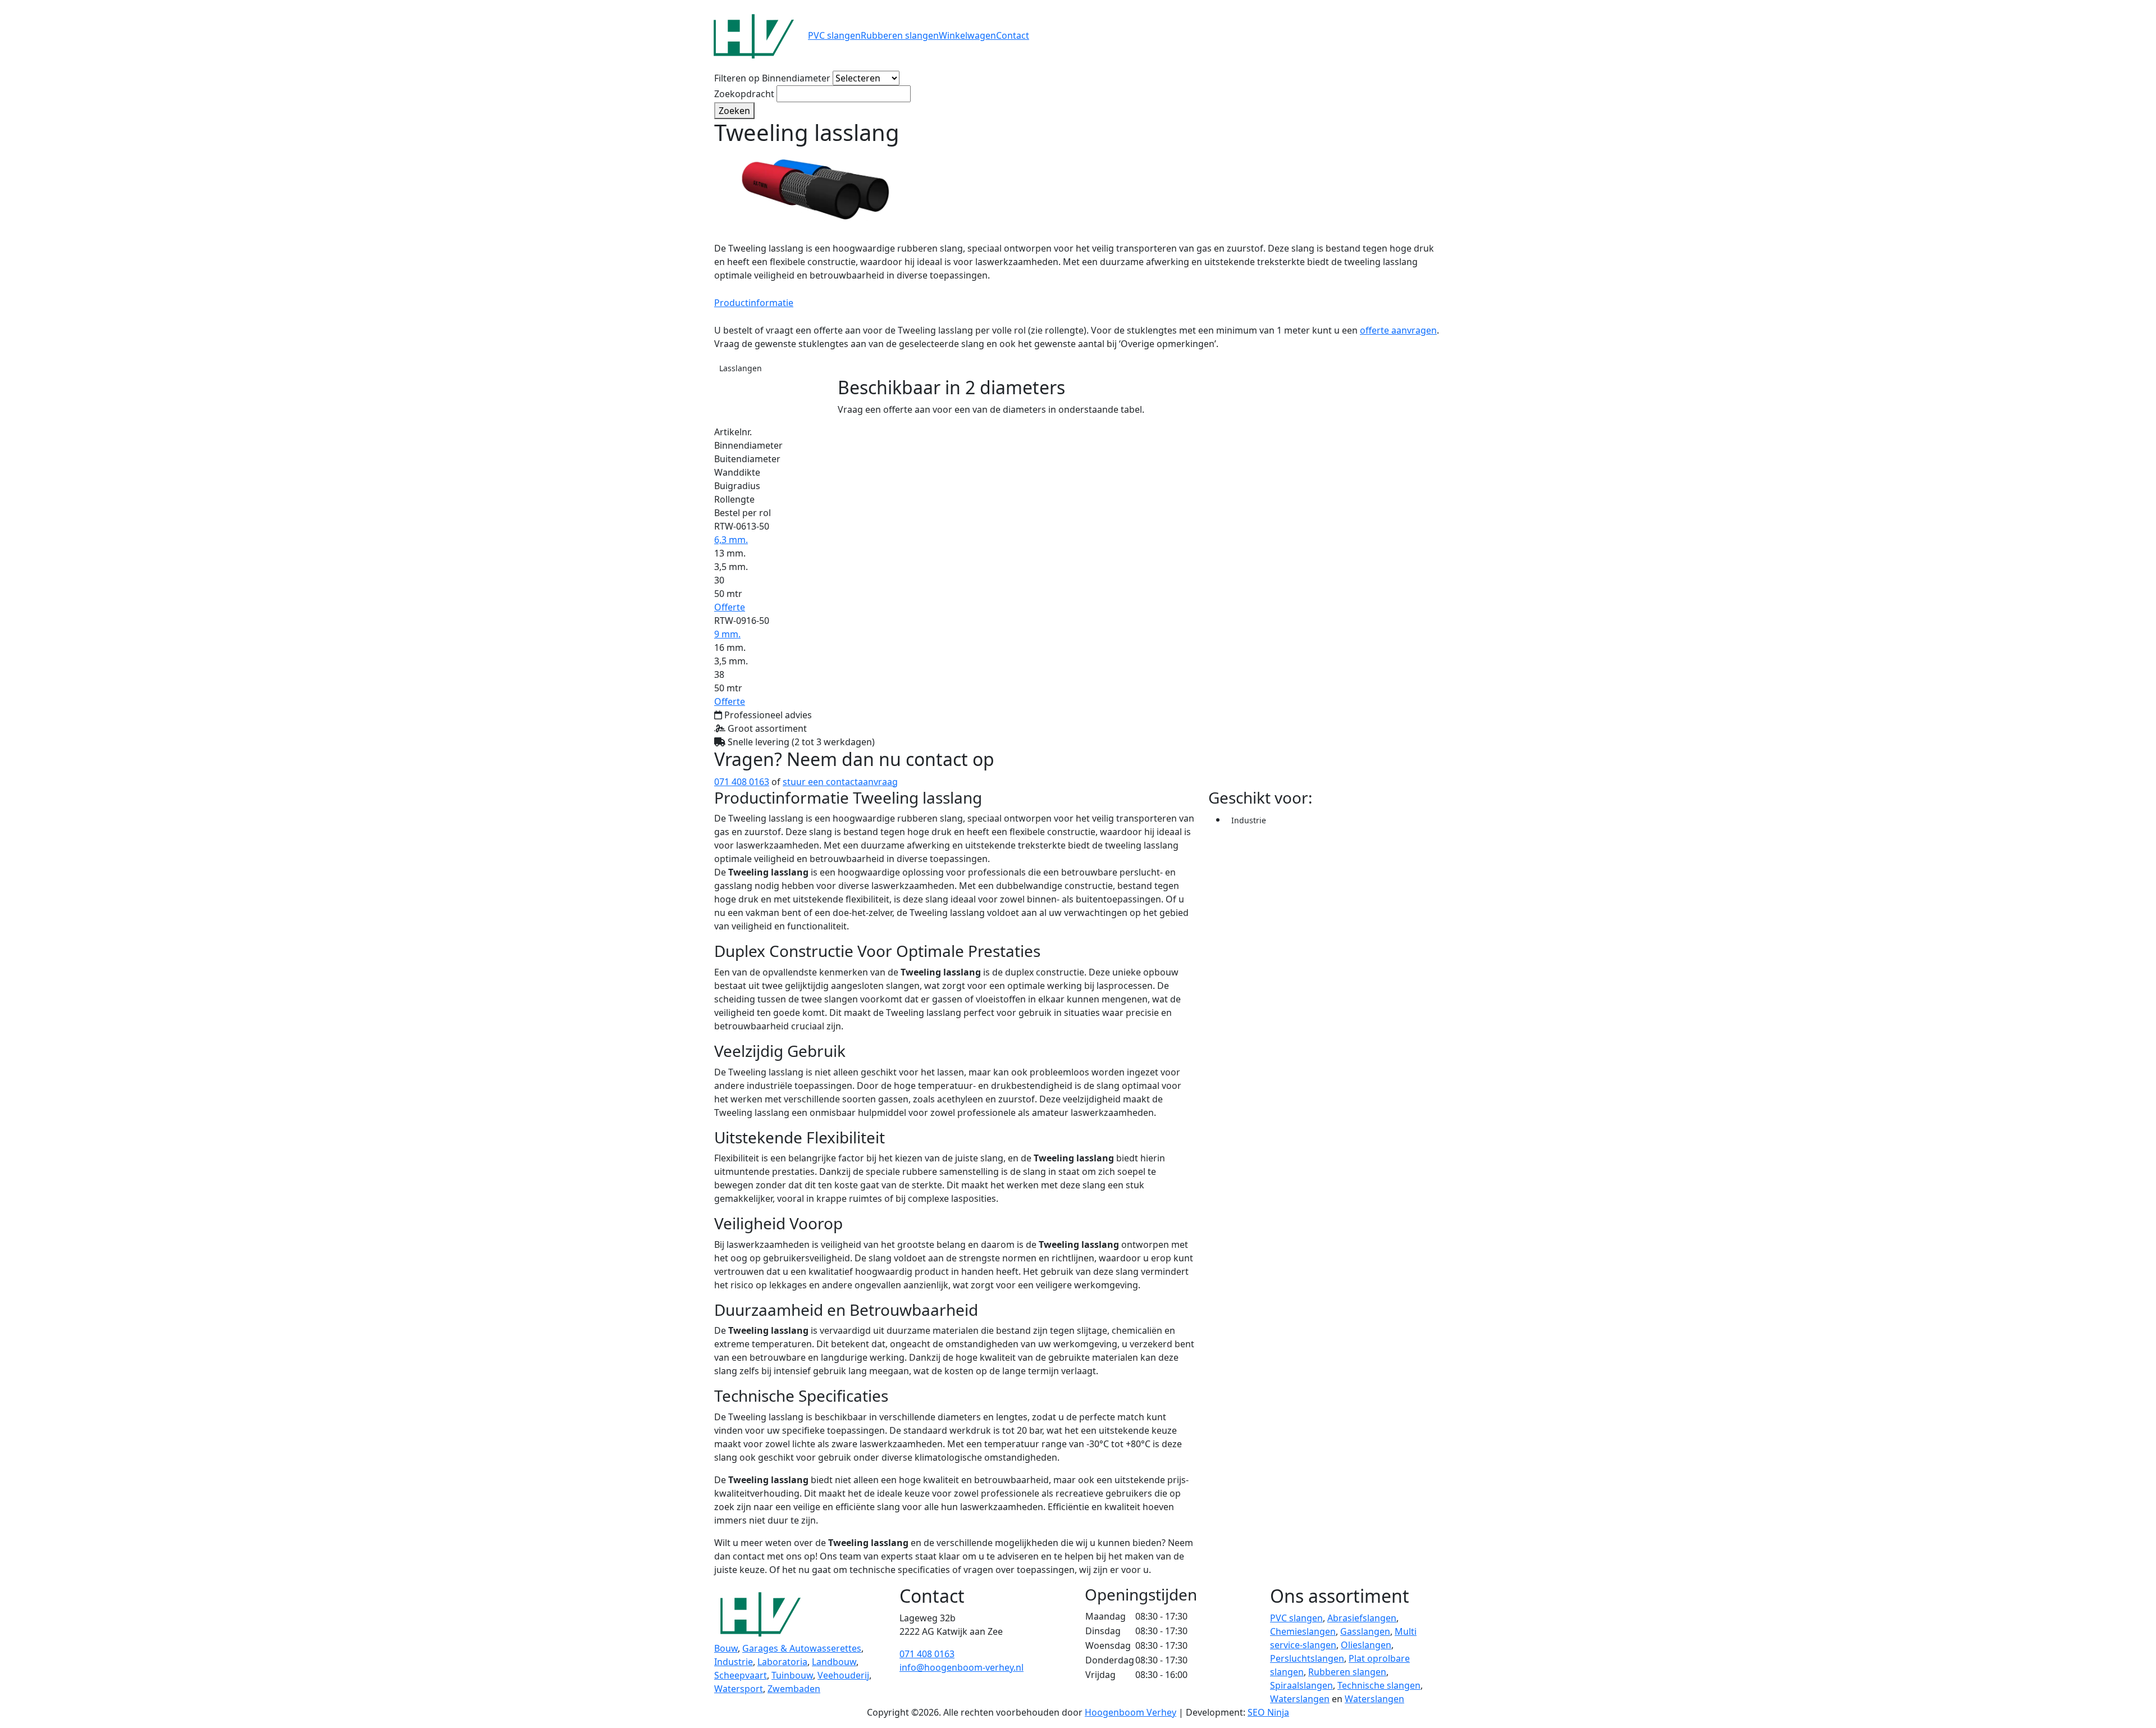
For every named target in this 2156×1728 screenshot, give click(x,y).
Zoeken (734, 111)
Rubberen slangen (900, 35)
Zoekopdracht (744, 94)
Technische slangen (1379, 1685)
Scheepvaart (741, 1675)
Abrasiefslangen (1362, 1618)
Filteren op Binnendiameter (772, 78)
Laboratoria (782, 1662)
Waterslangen (1300, 1699)
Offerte (730, 607)
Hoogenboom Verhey (1130, 1712)
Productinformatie (754, 303)
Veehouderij (843, 1675)
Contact (1013, 35)
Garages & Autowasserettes (802, 1648)
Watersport (739, 1689)
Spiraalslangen (1301, 1685)
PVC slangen (834, 35)
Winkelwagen (967, 35)
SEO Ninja (1268, 1712)
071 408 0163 (742, 782)
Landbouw (834, 1662)
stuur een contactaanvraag (840, 782)
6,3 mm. (731, 540)
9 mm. (727, 634)
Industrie (1249, 820)
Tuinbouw (792, 1675)
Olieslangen (1366, 1645)
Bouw (726, 1648)
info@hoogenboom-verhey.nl (961, 1667)
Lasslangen (741, 368)
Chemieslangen (1303, 1631)
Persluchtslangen (1307, 1658)
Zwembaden (794, 1689)
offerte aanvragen (1398, 330)
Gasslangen (1365, 1631)
